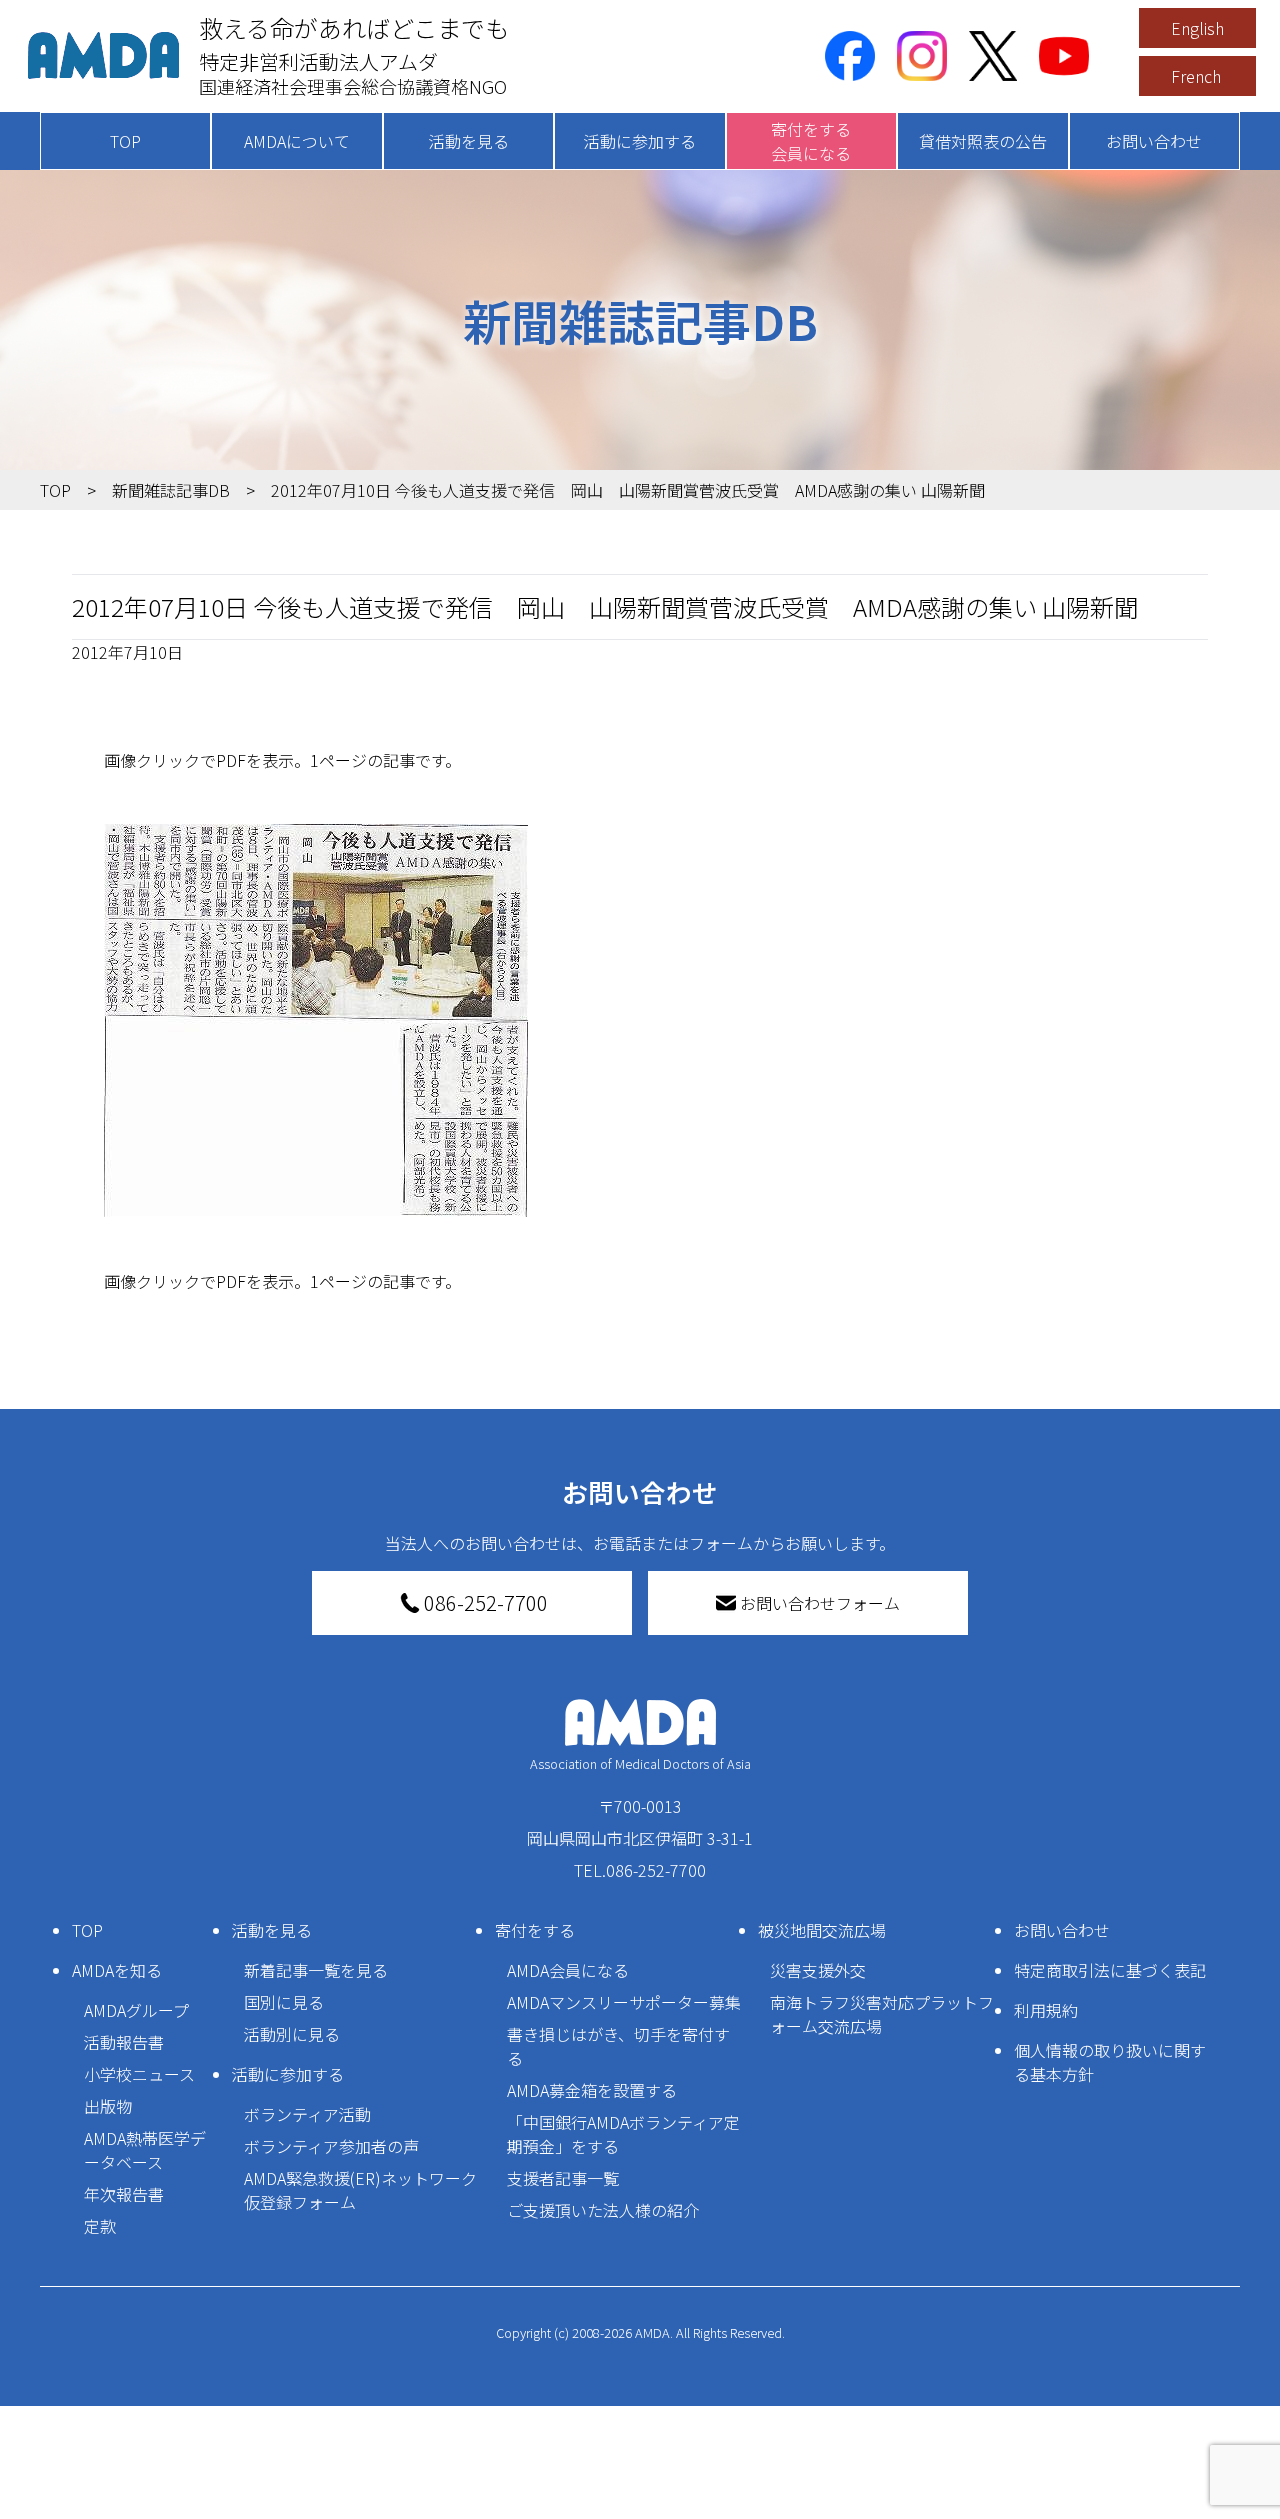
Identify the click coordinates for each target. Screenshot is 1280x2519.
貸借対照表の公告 (983, 141)
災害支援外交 (818, 1970)
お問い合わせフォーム (820, 1603)
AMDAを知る (117, 1970)
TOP (125, 141)
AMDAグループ (136, 2010)
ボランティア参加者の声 (331, 2146)
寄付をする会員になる (811, 141)
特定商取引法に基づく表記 (1110, 1970)
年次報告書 (124, 2194)
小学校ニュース (139, 2074)
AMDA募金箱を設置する (592, 2090)
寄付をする (535, 1930)
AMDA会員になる (568, 1970)
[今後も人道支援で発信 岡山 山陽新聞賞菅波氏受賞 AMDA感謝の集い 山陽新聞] (640, 1020)
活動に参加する (640, 141)
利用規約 (1046, 2010)
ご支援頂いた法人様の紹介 (603, 2210)
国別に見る (284, 2002)
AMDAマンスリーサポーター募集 (624, 2002)
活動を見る (469, 141)
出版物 (108, 2106)
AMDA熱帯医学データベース (145, 2150)
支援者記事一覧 (563, 2178)
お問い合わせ (1154, 141)
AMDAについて (297, 141)
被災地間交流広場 (822, 1930)
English (1197, 28)
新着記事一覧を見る (316, 1970)
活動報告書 (124, 2042)
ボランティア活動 (307, 2114)
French (1196, 76)
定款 (100, 2226)
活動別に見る (292, 2034)
